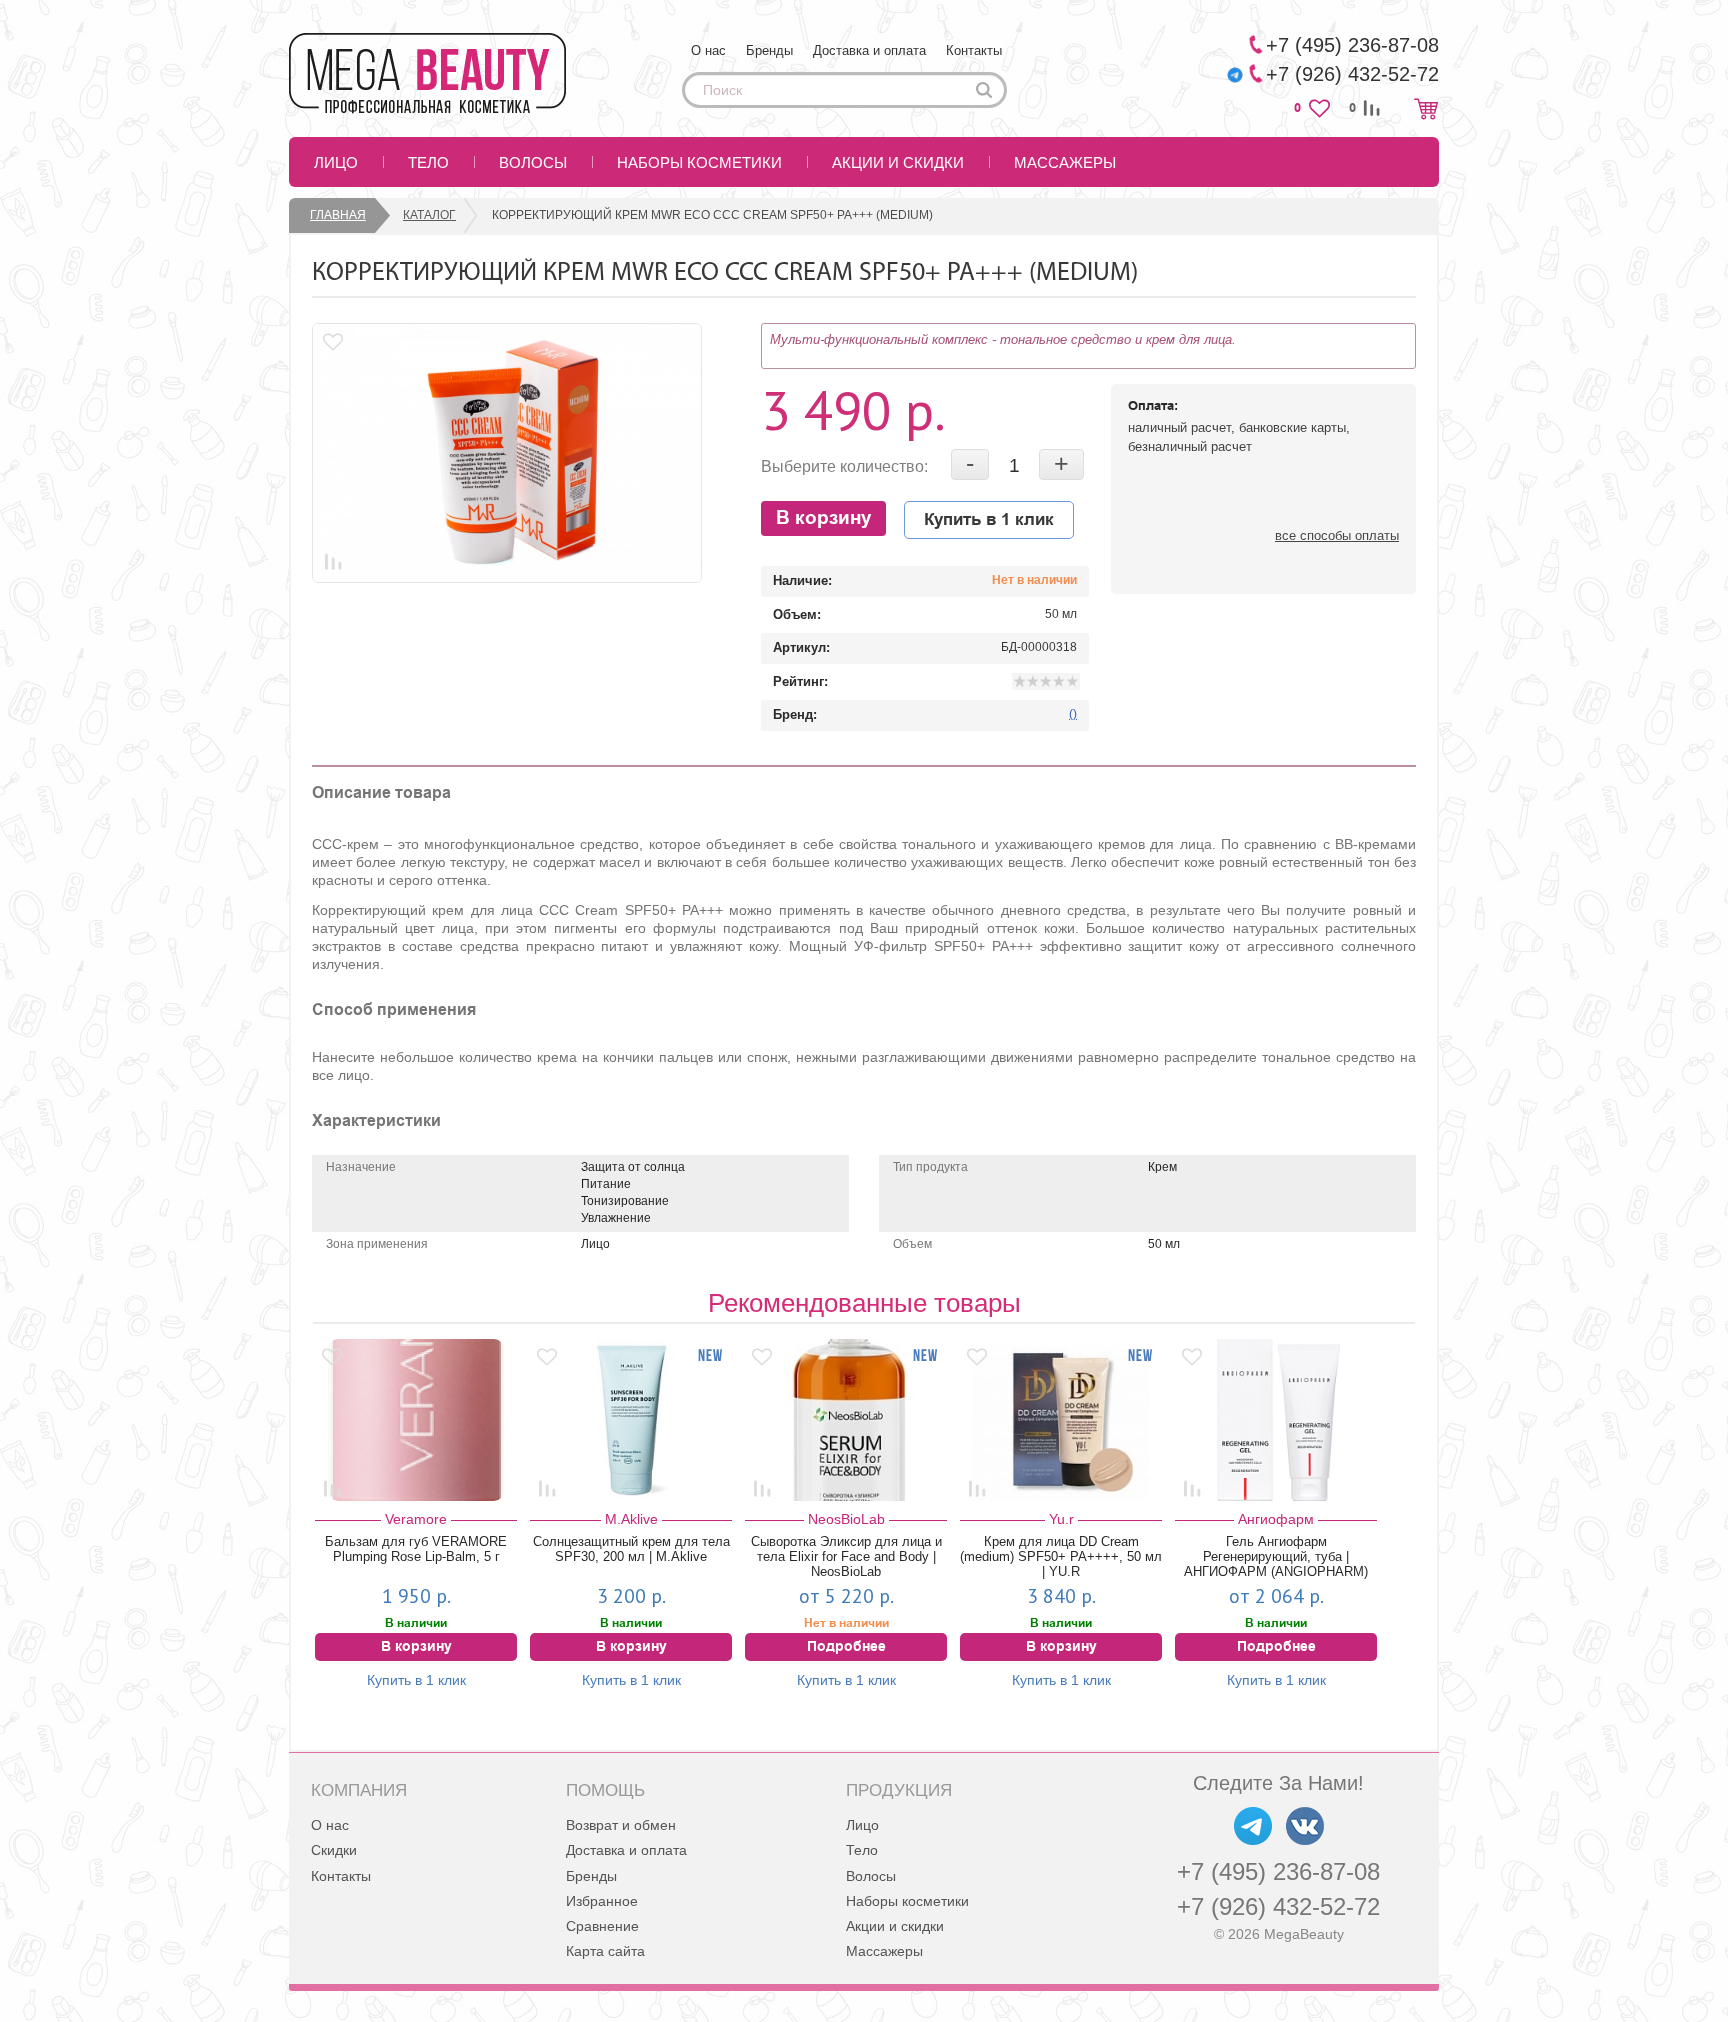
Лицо (336, 162)
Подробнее (846, 1647)
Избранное (602, 1901)
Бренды (769, 50)
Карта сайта (605, 1951)
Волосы (533, 162)
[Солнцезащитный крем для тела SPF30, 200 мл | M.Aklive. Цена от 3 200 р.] (631, 1420)
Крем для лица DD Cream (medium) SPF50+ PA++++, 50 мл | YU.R (1061, 1556)
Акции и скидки (898, 162)
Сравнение (602, 1926)
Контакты (974, 50)
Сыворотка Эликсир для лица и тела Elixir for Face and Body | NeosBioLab (846, 1556)
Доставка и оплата (869, 50)
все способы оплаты (1337, 535)
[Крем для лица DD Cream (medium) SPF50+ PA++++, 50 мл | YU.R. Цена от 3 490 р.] (1061, 1420)
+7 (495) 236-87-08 (1278, 1871)
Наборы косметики (699, 162)
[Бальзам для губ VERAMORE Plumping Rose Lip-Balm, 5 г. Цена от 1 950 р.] (416, 1420)
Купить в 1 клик (989, 520)
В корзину (824, 518)
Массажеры (1065, 162)
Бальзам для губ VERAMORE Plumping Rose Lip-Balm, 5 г (416, 1549)
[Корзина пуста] (1426, 108)
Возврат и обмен (621, 1825)
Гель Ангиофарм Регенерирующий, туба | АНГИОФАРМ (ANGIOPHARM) (1276, 1556)
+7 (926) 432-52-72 (1278, 1906)
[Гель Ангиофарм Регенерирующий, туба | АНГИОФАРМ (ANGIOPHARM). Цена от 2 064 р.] (1276, 1420)
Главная (338, 215)
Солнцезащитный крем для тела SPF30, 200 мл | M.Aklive (631, 1549)
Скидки (334, 1850)
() (1073, 714)
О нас (708, 50)
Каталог (429, 215)
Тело (428, 162)
